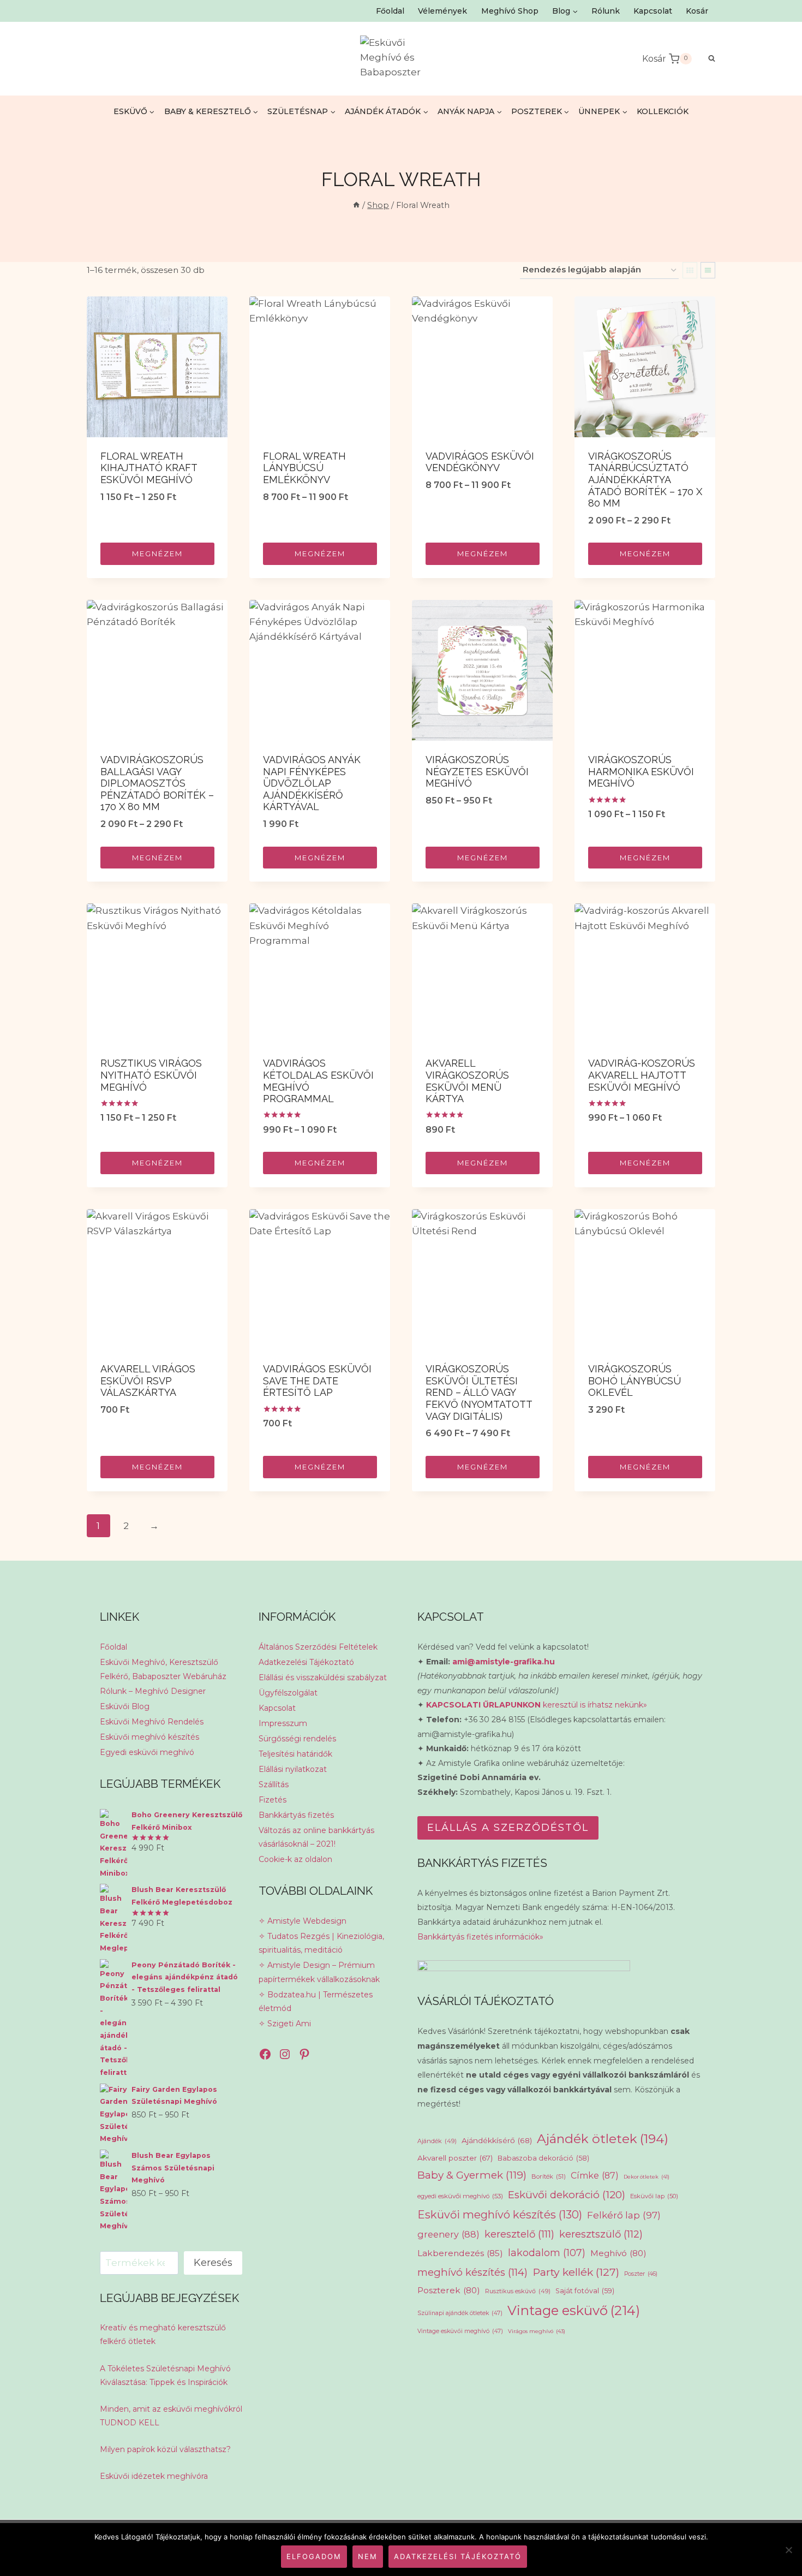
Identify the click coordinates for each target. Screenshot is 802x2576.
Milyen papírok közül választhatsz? (165, 2449)
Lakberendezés (460, 2253)
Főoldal (390, 11)
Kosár (697, 11)
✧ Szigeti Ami (285, 2024)
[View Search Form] (706, 59)
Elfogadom (314, 2556)
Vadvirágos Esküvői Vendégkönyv (480, 462)
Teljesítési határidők (295, 1754)
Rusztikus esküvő (518, 2291)
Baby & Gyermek (472, 2175)
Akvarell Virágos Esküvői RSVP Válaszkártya (148, 1381)
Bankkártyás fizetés (296, 1815)
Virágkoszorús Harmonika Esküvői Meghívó (641, 771)
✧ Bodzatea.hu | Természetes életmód (316, 2001)
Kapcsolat (653, 11)
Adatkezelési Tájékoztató (306, 1662)
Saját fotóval (585, 2291)
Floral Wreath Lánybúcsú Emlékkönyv (304, 468)
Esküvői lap (654, 2196)
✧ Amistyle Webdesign (303, 1921)
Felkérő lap (624, 2215)
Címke (595, 2176)
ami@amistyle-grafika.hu (504, 1662)
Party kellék (576, 2272)
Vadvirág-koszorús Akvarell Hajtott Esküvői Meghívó (642, 1075)
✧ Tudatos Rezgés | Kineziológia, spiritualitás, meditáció (321, 1943)
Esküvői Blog (125, 1706)
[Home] (356, 205)
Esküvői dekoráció (567, 2195)
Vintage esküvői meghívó (460, 2331)
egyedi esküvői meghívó (460, 2196)
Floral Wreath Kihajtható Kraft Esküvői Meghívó (149, 468)
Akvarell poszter (455, 2158)
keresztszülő (601, 2234)
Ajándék (437, 2141)
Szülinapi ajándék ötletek (460, 2313)
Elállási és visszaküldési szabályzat (323, 1677)
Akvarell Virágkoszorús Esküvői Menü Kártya (467, 1081)
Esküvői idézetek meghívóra (154, 2476)
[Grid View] (690, 270)
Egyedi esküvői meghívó (147, 1752)
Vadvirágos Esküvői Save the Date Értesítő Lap (317, 1381)
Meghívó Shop (510, 11)
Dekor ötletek (647, 2177)
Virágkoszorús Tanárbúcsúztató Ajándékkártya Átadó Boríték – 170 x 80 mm (645, 480)
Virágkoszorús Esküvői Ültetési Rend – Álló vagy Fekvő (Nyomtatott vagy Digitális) (479, 1392)
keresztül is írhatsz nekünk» (537, 1705)
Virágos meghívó (537, 2331)
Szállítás (274, 1784)
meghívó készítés (472, 2272)
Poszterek (449, 2290)
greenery (448, 2234)
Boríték (549, 2176)
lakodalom (547, 2253)
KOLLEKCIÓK (663, 111)
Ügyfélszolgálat (288, 1693)
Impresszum (283, 1723)
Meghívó (618, 2253)
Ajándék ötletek (603, 2139)
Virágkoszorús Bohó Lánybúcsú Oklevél (635, 1381)
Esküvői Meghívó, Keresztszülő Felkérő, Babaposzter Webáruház (163, 1669)
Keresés (213, 2263)
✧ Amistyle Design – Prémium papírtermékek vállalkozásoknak (319, 1972)
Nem (368, 2556)
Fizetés (273, 1800)
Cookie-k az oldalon (295, 1859)
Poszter (641, 2274)
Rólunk (606, 11)
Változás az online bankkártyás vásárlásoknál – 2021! (316, 1837)
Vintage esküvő (574, 2310)
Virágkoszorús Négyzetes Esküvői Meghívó (477, 771)
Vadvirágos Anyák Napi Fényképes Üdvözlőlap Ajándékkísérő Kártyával (312, 783)
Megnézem (157, 554)
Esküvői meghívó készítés (149, 1737)
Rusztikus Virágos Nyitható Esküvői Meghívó (151, 1075)
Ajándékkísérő (497, 2140)
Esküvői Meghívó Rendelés (152, 1722)
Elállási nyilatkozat (293, 1769)
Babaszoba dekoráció (543, 2158)
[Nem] (788, 2550)
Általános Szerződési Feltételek (318, 1647)
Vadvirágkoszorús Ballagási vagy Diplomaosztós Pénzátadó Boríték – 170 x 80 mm (157, 783)
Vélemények (442, 11)
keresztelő (519, 2234)
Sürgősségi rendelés (297, 1739)
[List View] (708, 270)
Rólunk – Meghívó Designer (153, 1691)
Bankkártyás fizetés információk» (480, 1937)
